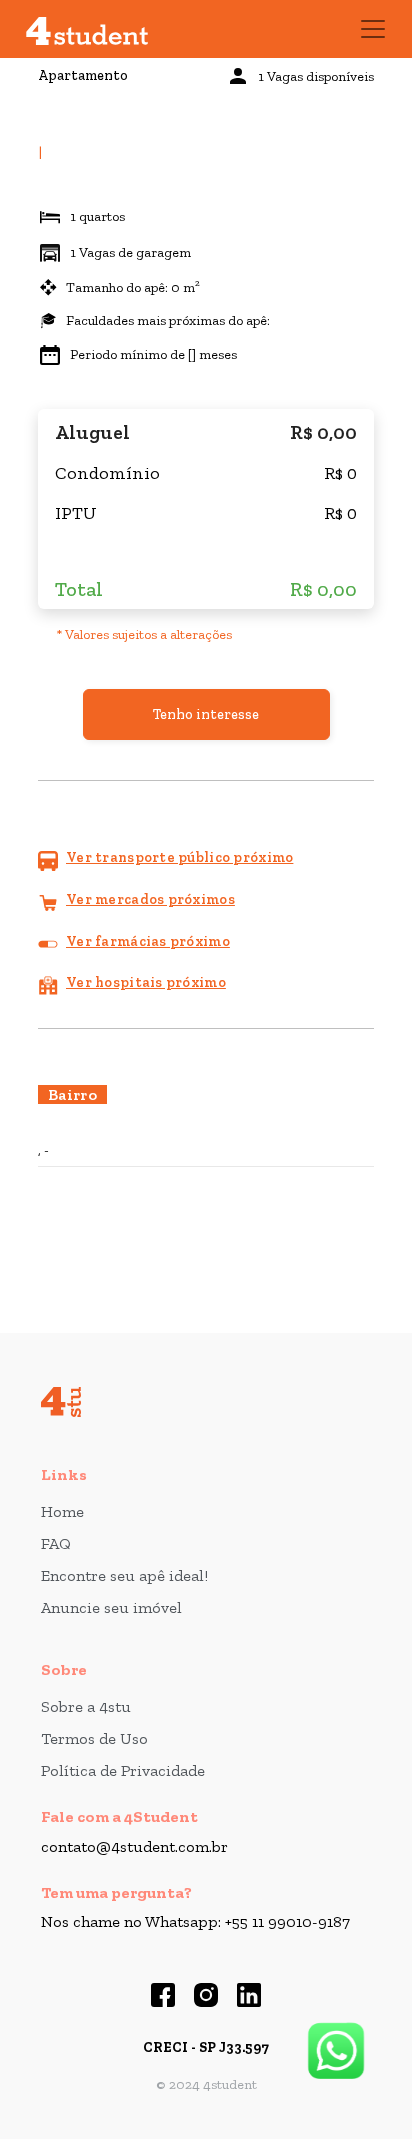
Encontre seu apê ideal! (124, 1575)
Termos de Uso (94, 1738)
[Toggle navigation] (373, 29)
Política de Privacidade (123, 1770)
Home (62, 1511)
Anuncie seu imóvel (111, 1607)
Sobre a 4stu (86, 1706)
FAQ (56, 1543)
